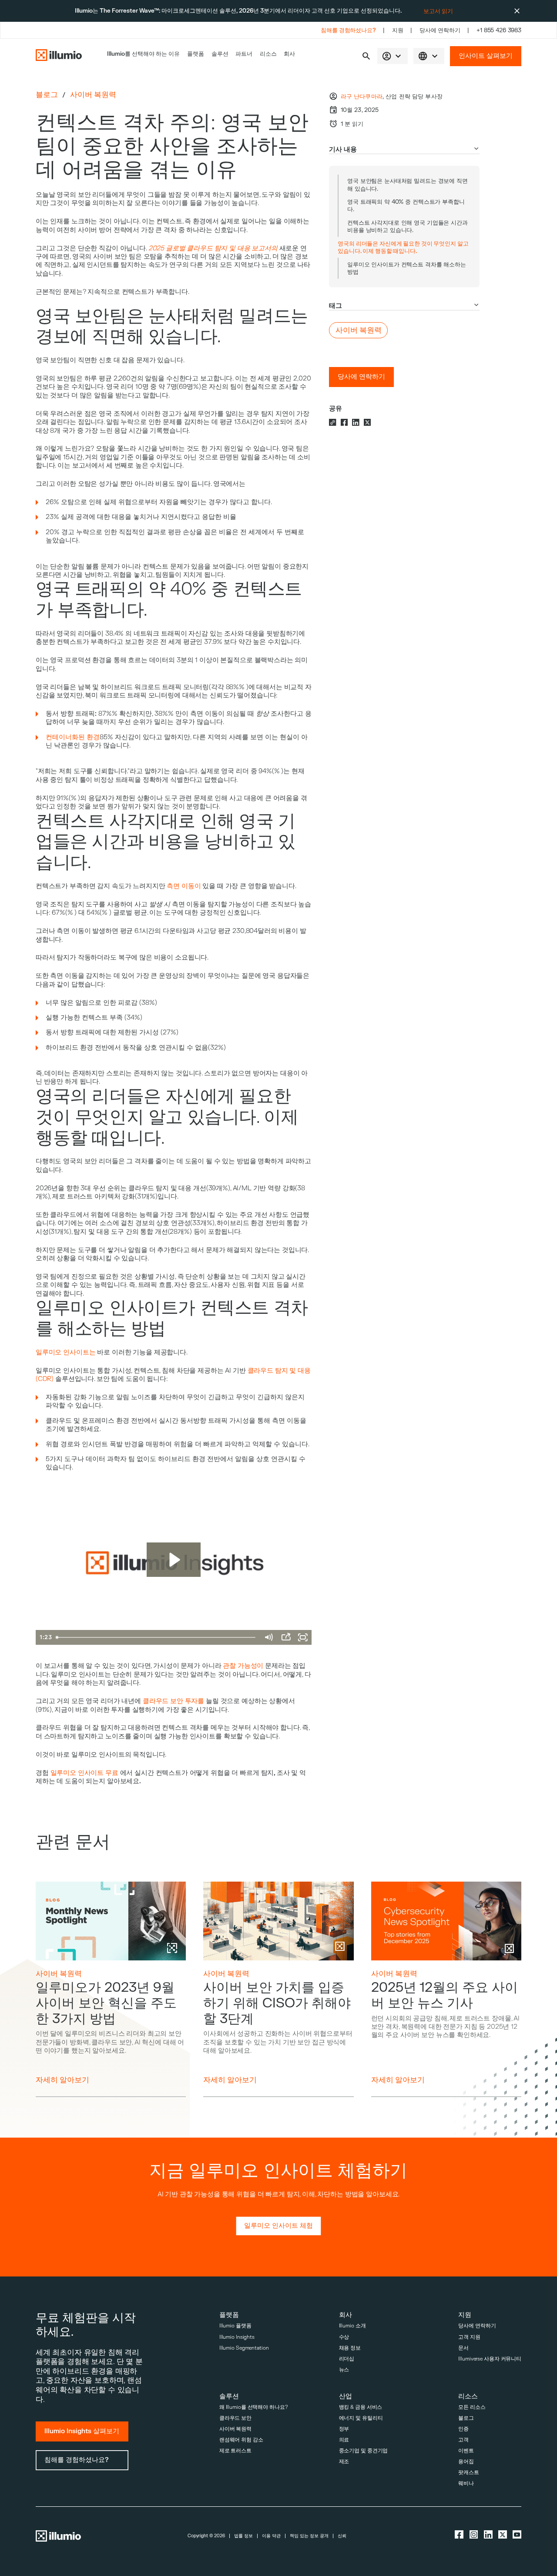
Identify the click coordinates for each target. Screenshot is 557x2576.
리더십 (347, 2359)
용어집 (466, 2462)
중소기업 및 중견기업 (364, 2451)
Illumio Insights (237, 2337)
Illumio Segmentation (244, 2348)
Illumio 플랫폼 (235, 2326)
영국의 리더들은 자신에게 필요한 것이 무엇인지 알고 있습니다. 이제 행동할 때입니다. (403, 247)
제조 (344, 2462)
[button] (366, 56)
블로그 (47, 95)
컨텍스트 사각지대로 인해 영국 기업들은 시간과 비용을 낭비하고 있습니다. (408, 226)
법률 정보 (243, 2536)
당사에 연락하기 (440, 30)
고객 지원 (469, 2337)
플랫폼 (196, 54)
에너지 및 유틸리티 (361, 2418)
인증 (463, 2429)
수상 (344, 2337)
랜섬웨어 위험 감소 (241, 2440)
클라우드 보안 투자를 (173, 1701)
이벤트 (466, 2451)
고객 (463, 2440)
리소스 (268, 54)
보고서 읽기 (438, 11)
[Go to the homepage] (59, 56)
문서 (463, 2348)
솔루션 (220, 54)
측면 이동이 (184, 886)
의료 (344, 2440)
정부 (344, 2429)
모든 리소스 (472, 2407)
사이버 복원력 (93, 95)
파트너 (244, 54)
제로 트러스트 (235, 2451)
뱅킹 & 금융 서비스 (361, 2407)
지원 (398, 30)
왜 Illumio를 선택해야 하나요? (254, 2407)
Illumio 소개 (352, 2326)
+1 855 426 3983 (499, 30)
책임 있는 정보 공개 (309, 2536)
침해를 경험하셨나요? (348, 30)
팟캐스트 (469, 2473)
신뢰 (342, 2536)
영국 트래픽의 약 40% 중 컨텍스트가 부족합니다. (406, 205)
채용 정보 (350, 2348)
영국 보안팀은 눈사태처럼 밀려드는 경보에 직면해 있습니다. (408, 185)
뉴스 (344, 2370)
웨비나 (466, 2483)
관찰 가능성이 (243, 1666)
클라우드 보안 (235, 2418)
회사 (289, 54)
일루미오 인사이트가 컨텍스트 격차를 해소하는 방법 (407, 268)
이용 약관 (271, 2536)
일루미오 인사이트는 (66, 1352)
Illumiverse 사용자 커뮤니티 (490, 2359)
